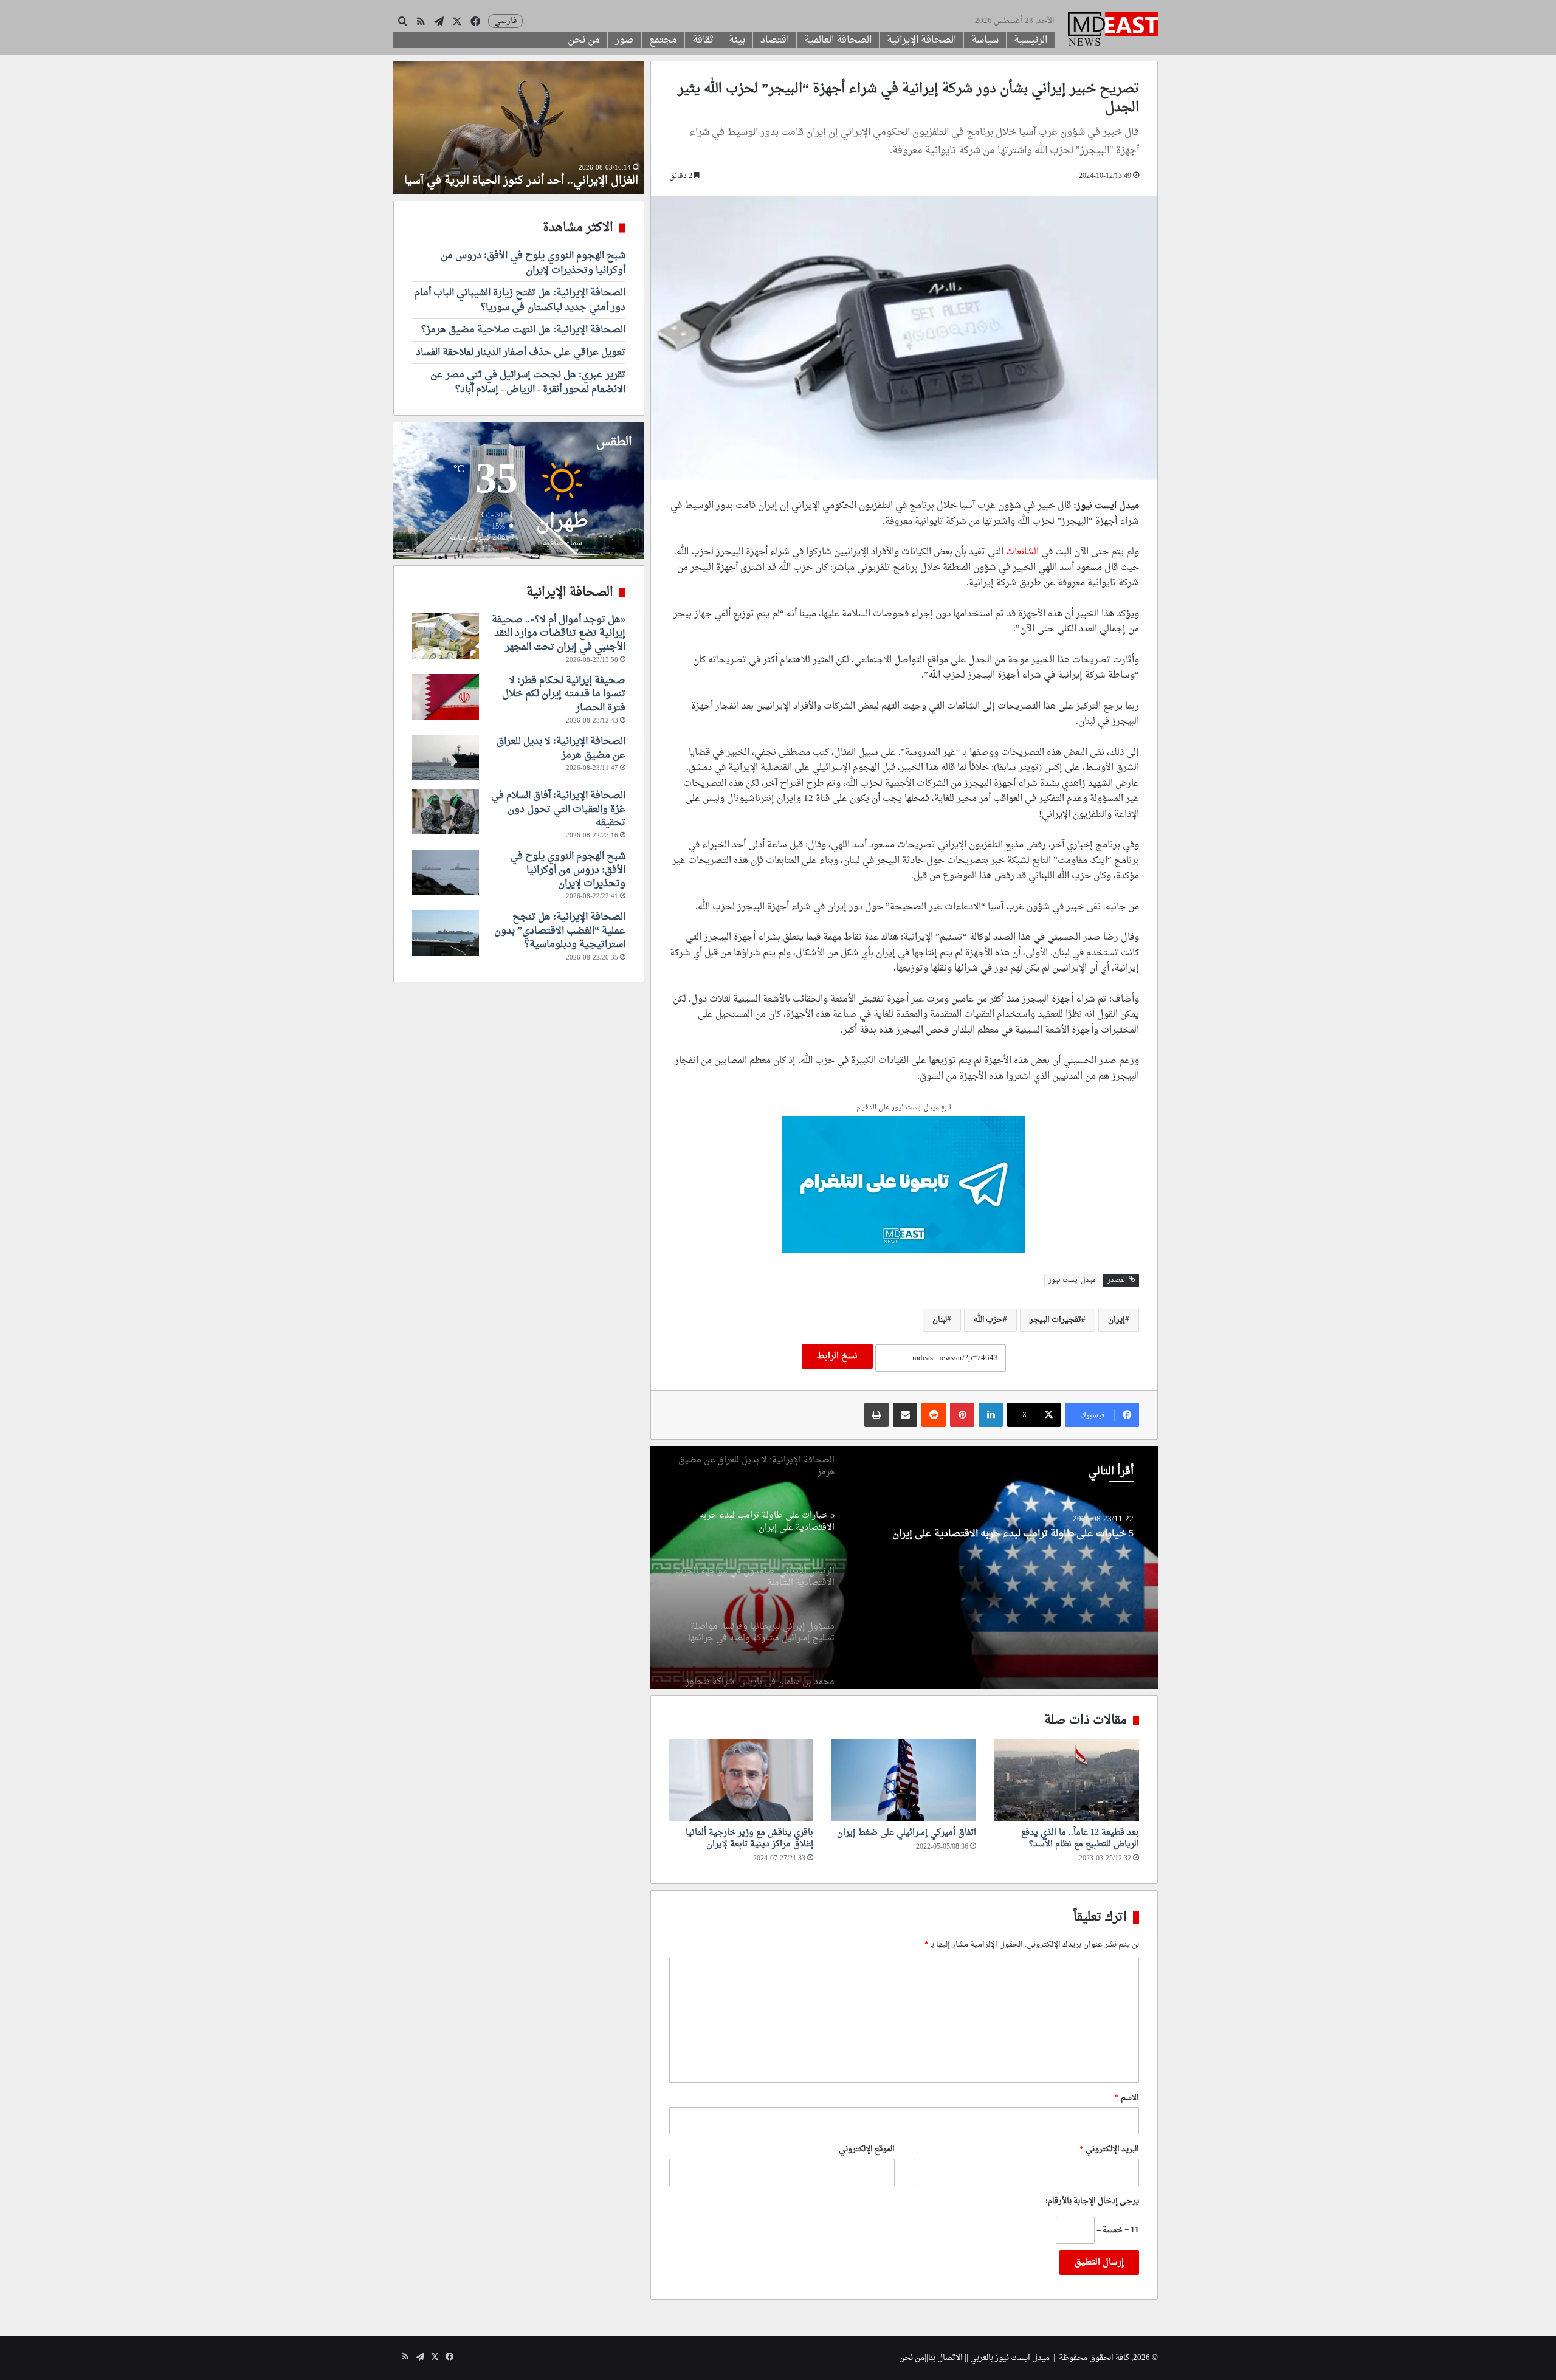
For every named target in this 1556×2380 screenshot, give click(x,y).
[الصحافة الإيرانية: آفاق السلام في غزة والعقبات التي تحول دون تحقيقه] (446, 812)
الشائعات (1022, 552)
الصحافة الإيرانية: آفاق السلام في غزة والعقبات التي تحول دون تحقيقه (558, 809)
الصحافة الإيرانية (921, 40)
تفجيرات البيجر (1055, 1320)
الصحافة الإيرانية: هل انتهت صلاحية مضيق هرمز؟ (523, 330)
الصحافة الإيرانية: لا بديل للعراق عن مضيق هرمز (561, 748)
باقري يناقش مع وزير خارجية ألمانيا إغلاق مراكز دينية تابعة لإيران (749, 1838)
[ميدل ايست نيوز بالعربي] (1113, 30)
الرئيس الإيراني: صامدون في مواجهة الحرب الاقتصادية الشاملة (1006, 1539)
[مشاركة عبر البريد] (905, 1415)
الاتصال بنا (945, 2358)
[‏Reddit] (934, 1415)
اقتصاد (775, 40)
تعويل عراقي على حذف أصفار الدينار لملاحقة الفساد (521, 353)
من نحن (584, 40)
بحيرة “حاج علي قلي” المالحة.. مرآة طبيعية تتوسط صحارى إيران (537, 173)
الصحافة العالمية (838, 40)
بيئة (737, 40)
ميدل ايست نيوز (1072, 1280)
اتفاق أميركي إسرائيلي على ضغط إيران (907, 1833)
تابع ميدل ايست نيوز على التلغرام (904, 1108)
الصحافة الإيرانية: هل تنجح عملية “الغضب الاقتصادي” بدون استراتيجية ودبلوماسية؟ (560, 931)
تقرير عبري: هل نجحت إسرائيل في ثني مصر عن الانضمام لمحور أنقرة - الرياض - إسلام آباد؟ (528, 382)
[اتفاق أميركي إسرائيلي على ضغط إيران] (904, 1780)
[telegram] (904, 1186)
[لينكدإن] (991, 1415)
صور (625, 40)
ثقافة (703, 40)
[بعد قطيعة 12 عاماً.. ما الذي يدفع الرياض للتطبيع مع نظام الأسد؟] (1067, 1780)
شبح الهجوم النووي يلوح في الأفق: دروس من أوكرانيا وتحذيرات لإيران (533, 263)
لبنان (940, 1320)
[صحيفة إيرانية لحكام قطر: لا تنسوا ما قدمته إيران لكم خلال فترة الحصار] (446, 697)
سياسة (985, 40)
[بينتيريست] (962, 1415)
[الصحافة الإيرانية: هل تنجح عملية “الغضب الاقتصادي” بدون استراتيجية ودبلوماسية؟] (446, 933)
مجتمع (663, 40)
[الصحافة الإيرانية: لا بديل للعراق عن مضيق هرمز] (446, 758)
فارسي (505, 21)
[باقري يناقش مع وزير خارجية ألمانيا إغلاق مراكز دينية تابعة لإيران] (742, 1780)
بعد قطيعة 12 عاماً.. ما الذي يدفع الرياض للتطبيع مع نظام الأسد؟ (1080, 1838)
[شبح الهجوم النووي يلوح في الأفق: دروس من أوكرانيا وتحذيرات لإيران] (446, 872)
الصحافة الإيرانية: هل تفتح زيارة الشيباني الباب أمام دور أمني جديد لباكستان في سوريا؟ (520, 300)
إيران (1117, 1320)
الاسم (1127, 2098)
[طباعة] (876, 1415)
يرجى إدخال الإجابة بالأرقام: (1092, 2201)
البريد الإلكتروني (1109, 2149)
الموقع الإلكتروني (867, 2149)
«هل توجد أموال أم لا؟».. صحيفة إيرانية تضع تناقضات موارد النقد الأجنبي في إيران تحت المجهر (559, 634)
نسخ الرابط (837, 1356)
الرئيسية (1031, 40)
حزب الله (988, 1320)
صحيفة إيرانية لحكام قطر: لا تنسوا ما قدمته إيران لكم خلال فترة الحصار (564, 694)
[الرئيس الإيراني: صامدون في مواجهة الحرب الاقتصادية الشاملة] (904, 1567)
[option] (904, 1567)
